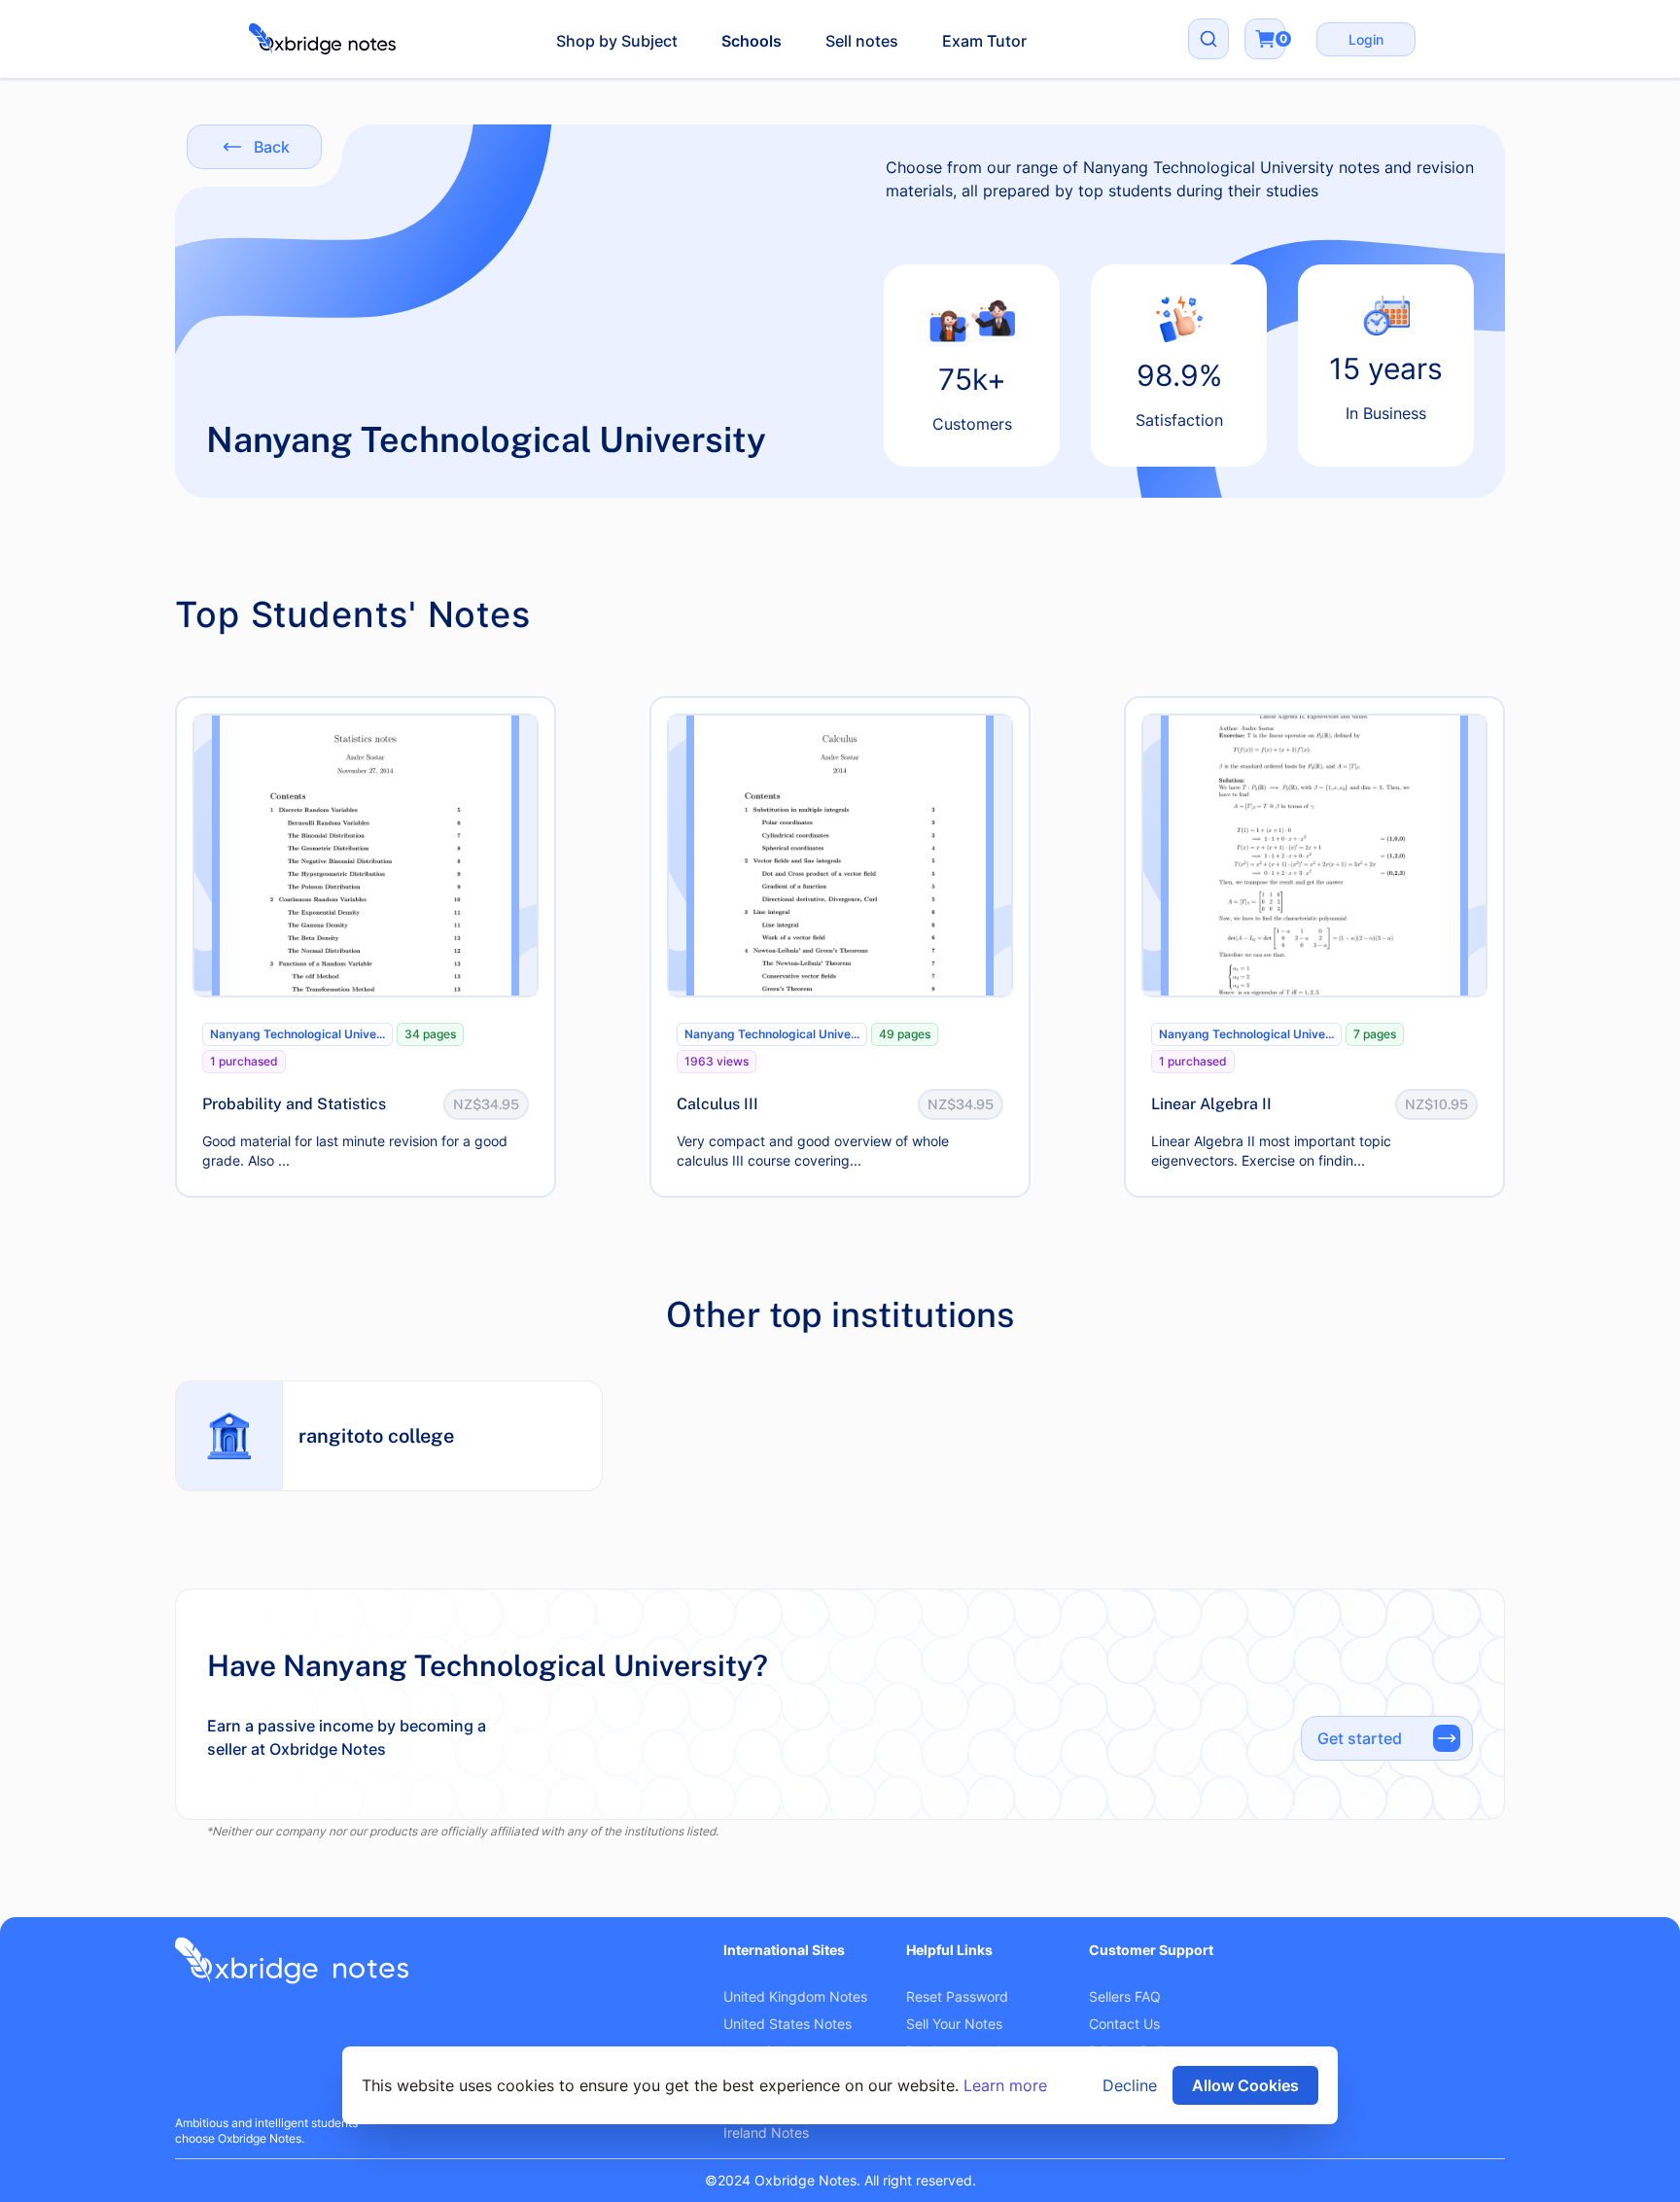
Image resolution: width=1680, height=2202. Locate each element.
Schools (752, 41)
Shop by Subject (617, 41)
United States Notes (787, 2024)
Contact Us (1124, 2024)
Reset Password (957, 1996)
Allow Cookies (1245, 2085)
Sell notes (862, 41)
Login (1366, 39)
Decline (1130, 2085)
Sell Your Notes (954, 2024)
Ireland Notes (766, 2132)
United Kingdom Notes (795, 1996)
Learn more (1005, 2085)
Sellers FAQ (1125, 1996)
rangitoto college (376, 1436)
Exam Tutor (984, 41)
